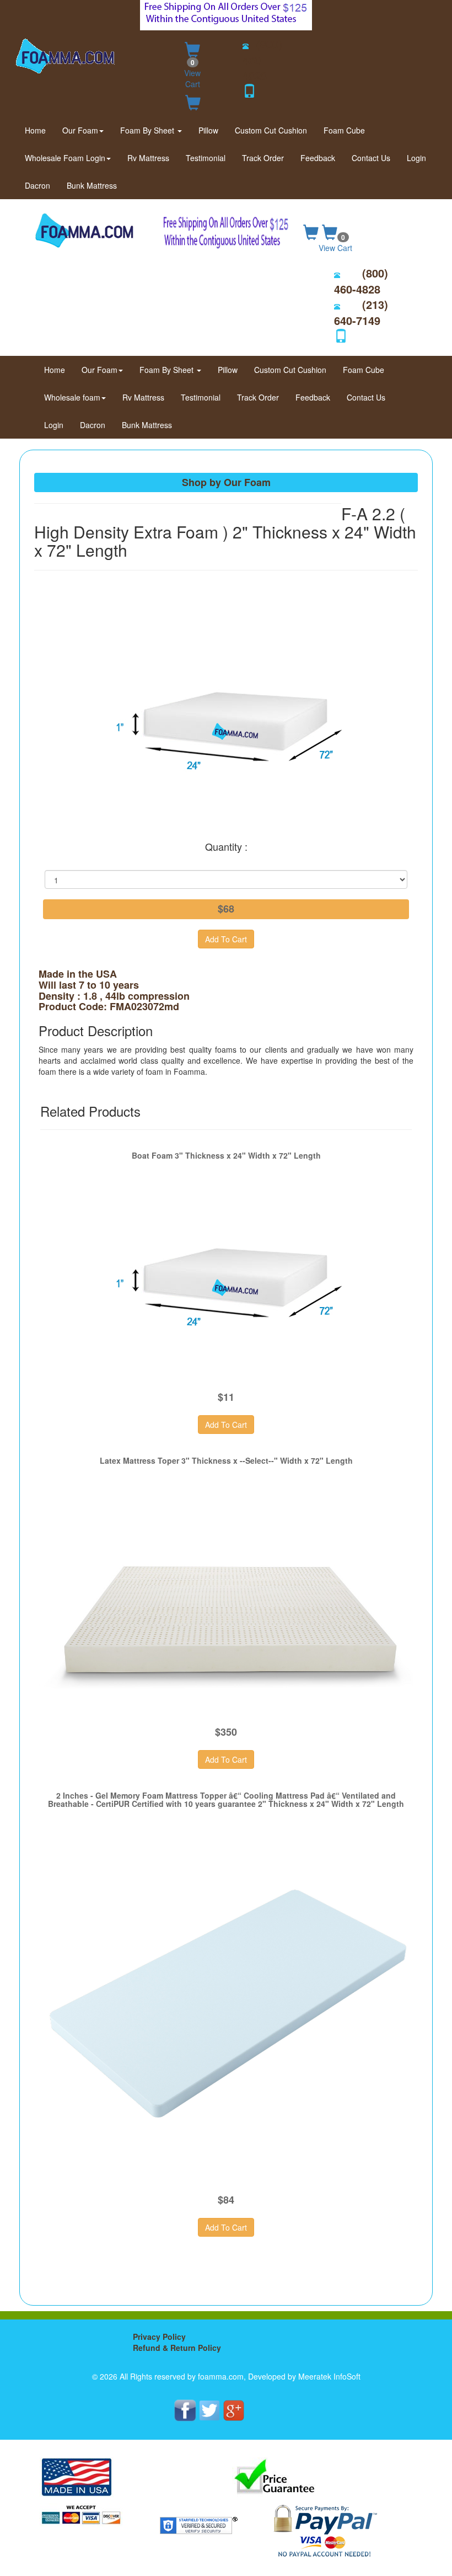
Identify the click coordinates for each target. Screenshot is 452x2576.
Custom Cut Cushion (271, 130)
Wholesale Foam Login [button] (65, 158)
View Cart (192, 73)
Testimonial (206, 158)
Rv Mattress (148, 158)
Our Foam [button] (80, 130)
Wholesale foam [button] (72, 397)
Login (416, 158)
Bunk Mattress (92, 185)
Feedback (318, 158)
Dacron (37, 185)
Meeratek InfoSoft (329, 2376)
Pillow (208, 130)
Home (39, 130)
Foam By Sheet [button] (148, 130)
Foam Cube (344, 130)
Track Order (263, 158)
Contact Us (371, 158)
